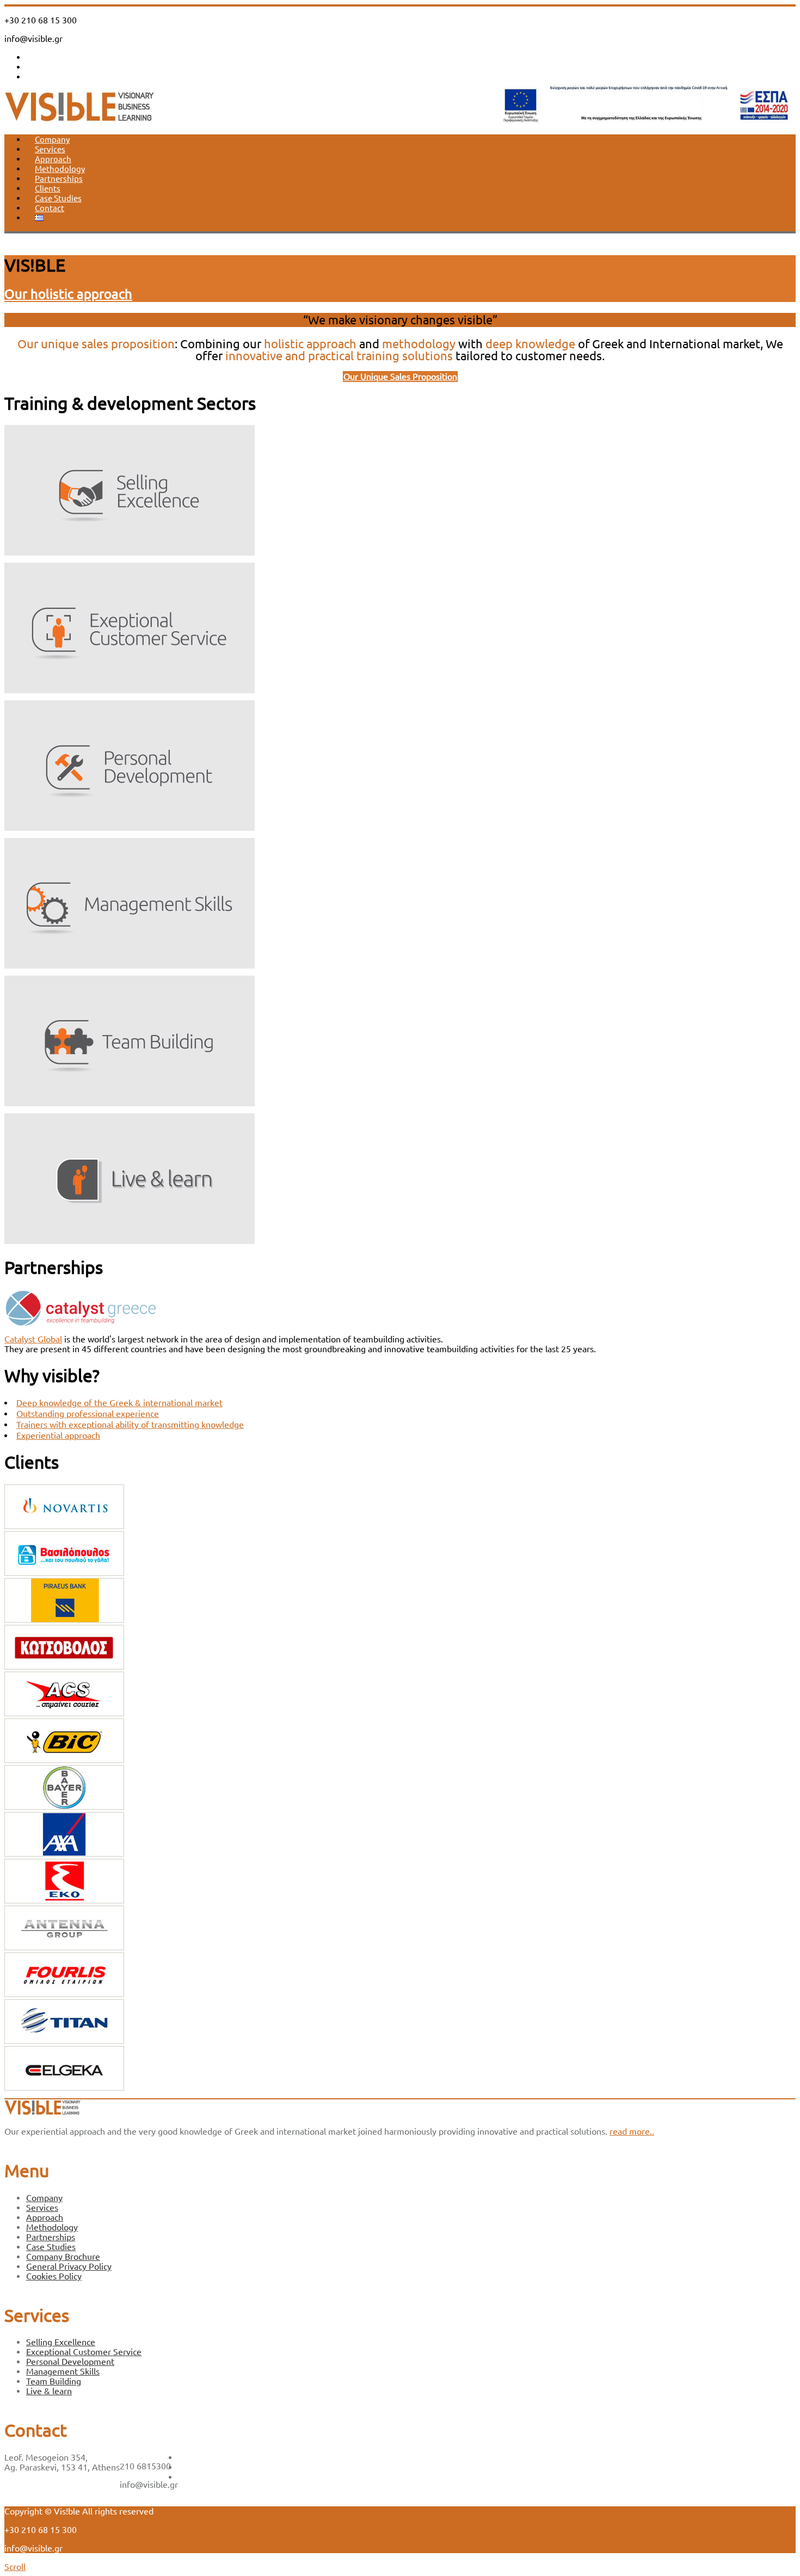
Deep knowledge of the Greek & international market (119, 1403)
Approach (53, 159)
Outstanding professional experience (88, 1414)
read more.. (632, 2131)
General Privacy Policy (69, 2266)
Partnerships (59, 179)
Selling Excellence (61, 2342)
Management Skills (63, 2371)
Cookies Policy (54, 2276)
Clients (48, 189)
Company (52, 140)
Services (50, 149)
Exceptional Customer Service (84, 2352)
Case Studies (58, 198)
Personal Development (70, 2362)
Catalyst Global (33, 1339)
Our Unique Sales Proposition (400, 377)
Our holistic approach (68, 294)
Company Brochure (63, 2257)
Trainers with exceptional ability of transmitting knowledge (130, 1425)
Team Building (54, 2381)
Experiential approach (58, 1435)
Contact (50, 208)
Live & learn (49, 2391)
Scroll (15, 2567)
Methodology (60, 169)
